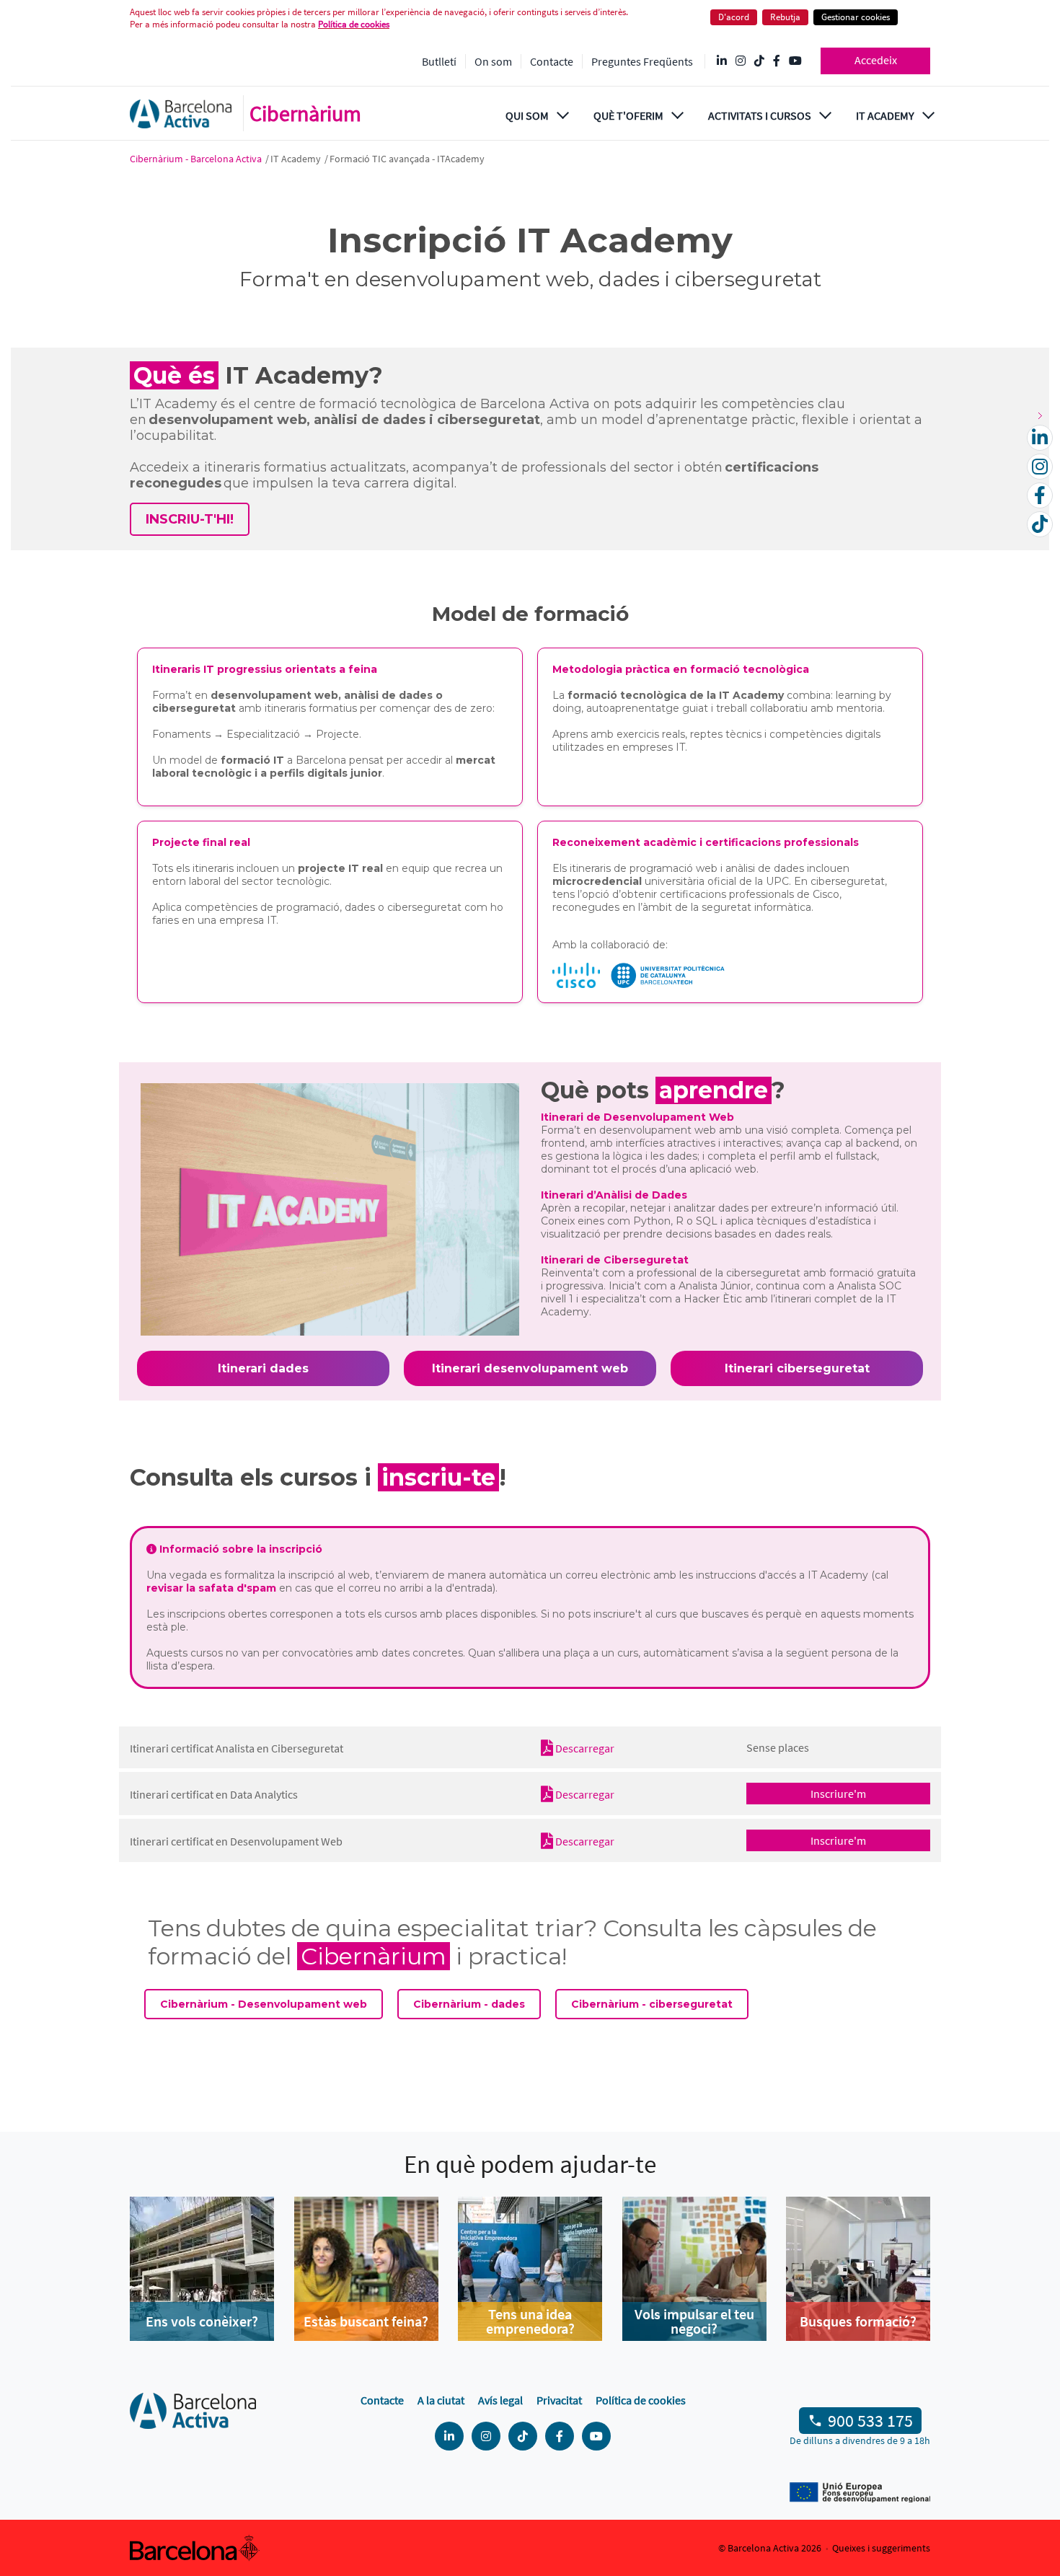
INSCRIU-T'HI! (190, 519)
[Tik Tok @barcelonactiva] (759, 61)
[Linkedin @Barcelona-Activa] (722, 61)
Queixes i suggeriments (881, 2548)
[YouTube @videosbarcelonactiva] (795, 61)
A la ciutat (441, 2400)
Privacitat (559, 2400)
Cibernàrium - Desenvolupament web (264, 2004)
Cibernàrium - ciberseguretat (652, 2004)
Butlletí (439, 61)
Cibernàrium (305, 113)
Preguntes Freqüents (642, 61)
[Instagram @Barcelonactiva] (741, 61)
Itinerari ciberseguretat (797, 1368)
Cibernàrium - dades (469, 2004)
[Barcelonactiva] (181, 114)
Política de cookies (354, 24)
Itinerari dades (263, 1368)
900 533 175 (870, 2421)
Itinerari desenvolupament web (530, 1368)
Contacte (552, 61)
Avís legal (500, 2400)
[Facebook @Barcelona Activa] (777, 61)
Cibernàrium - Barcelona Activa (197, 159)
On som (493, 61)
